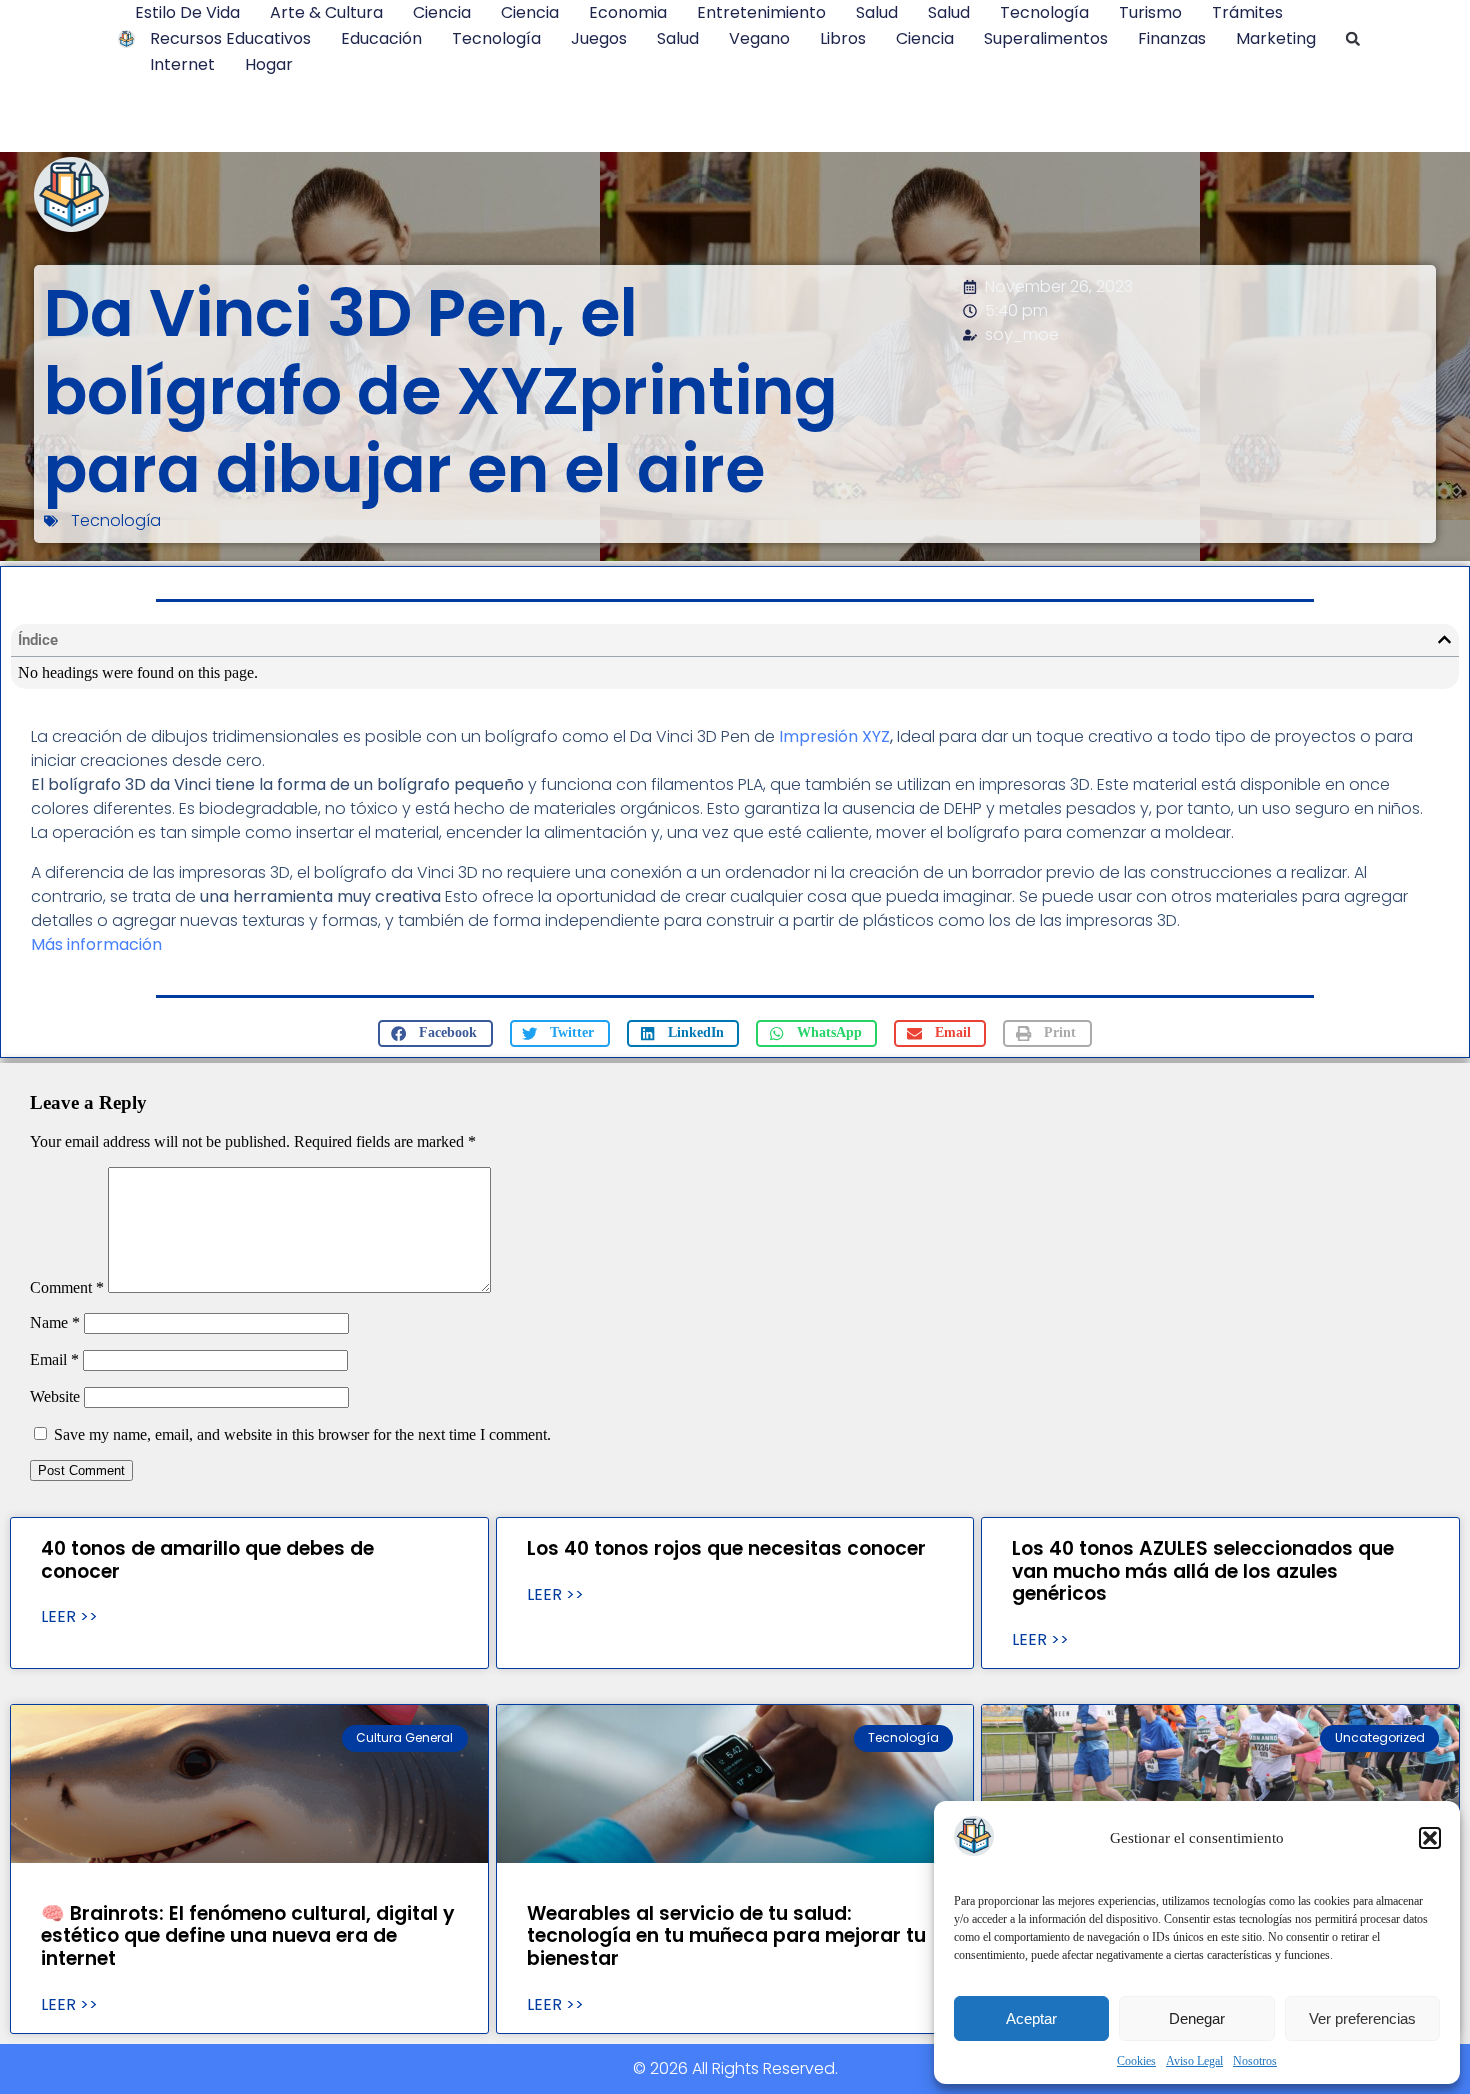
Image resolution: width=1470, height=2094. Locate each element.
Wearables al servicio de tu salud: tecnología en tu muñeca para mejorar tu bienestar (726, 1936)
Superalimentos (1046, 38)
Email (54, 1359)
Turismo (1150, 12)
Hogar (269, 64)
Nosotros (1255, 2061)
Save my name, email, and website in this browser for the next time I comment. (302, 1434)
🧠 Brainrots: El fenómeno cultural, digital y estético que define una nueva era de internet (248, 1936)
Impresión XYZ (834, 736)
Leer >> (69, 1617)
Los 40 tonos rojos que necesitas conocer (726, 1548)
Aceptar (1031, 2018)
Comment (67, 1287)
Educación (381, 38)
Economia (628, 12)
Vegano (759, 38)
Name (55, 1322)
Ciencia (442, 12)
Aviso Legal (1194, 2061)
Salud (877, 12)
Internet (182, 64)
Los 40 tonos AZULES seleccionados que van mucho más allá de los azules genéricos (1203, 1571)
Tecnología (1044, 12)
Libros (843, 38)
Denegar (1197, 2018)
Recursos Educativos (230, 38)
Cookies (1136, 2061)
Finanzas (1172, 38)
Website (55, 1396)
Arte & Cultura (326, 12)
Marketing (1276, 38)
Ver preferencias (1362, 2018)
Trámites (1247, 12)
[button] (1430, 1838)
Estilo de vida (187, 12)
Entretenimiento (761, 12)
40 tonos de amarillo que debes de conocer (207, 1560)
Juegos (599, 38)
